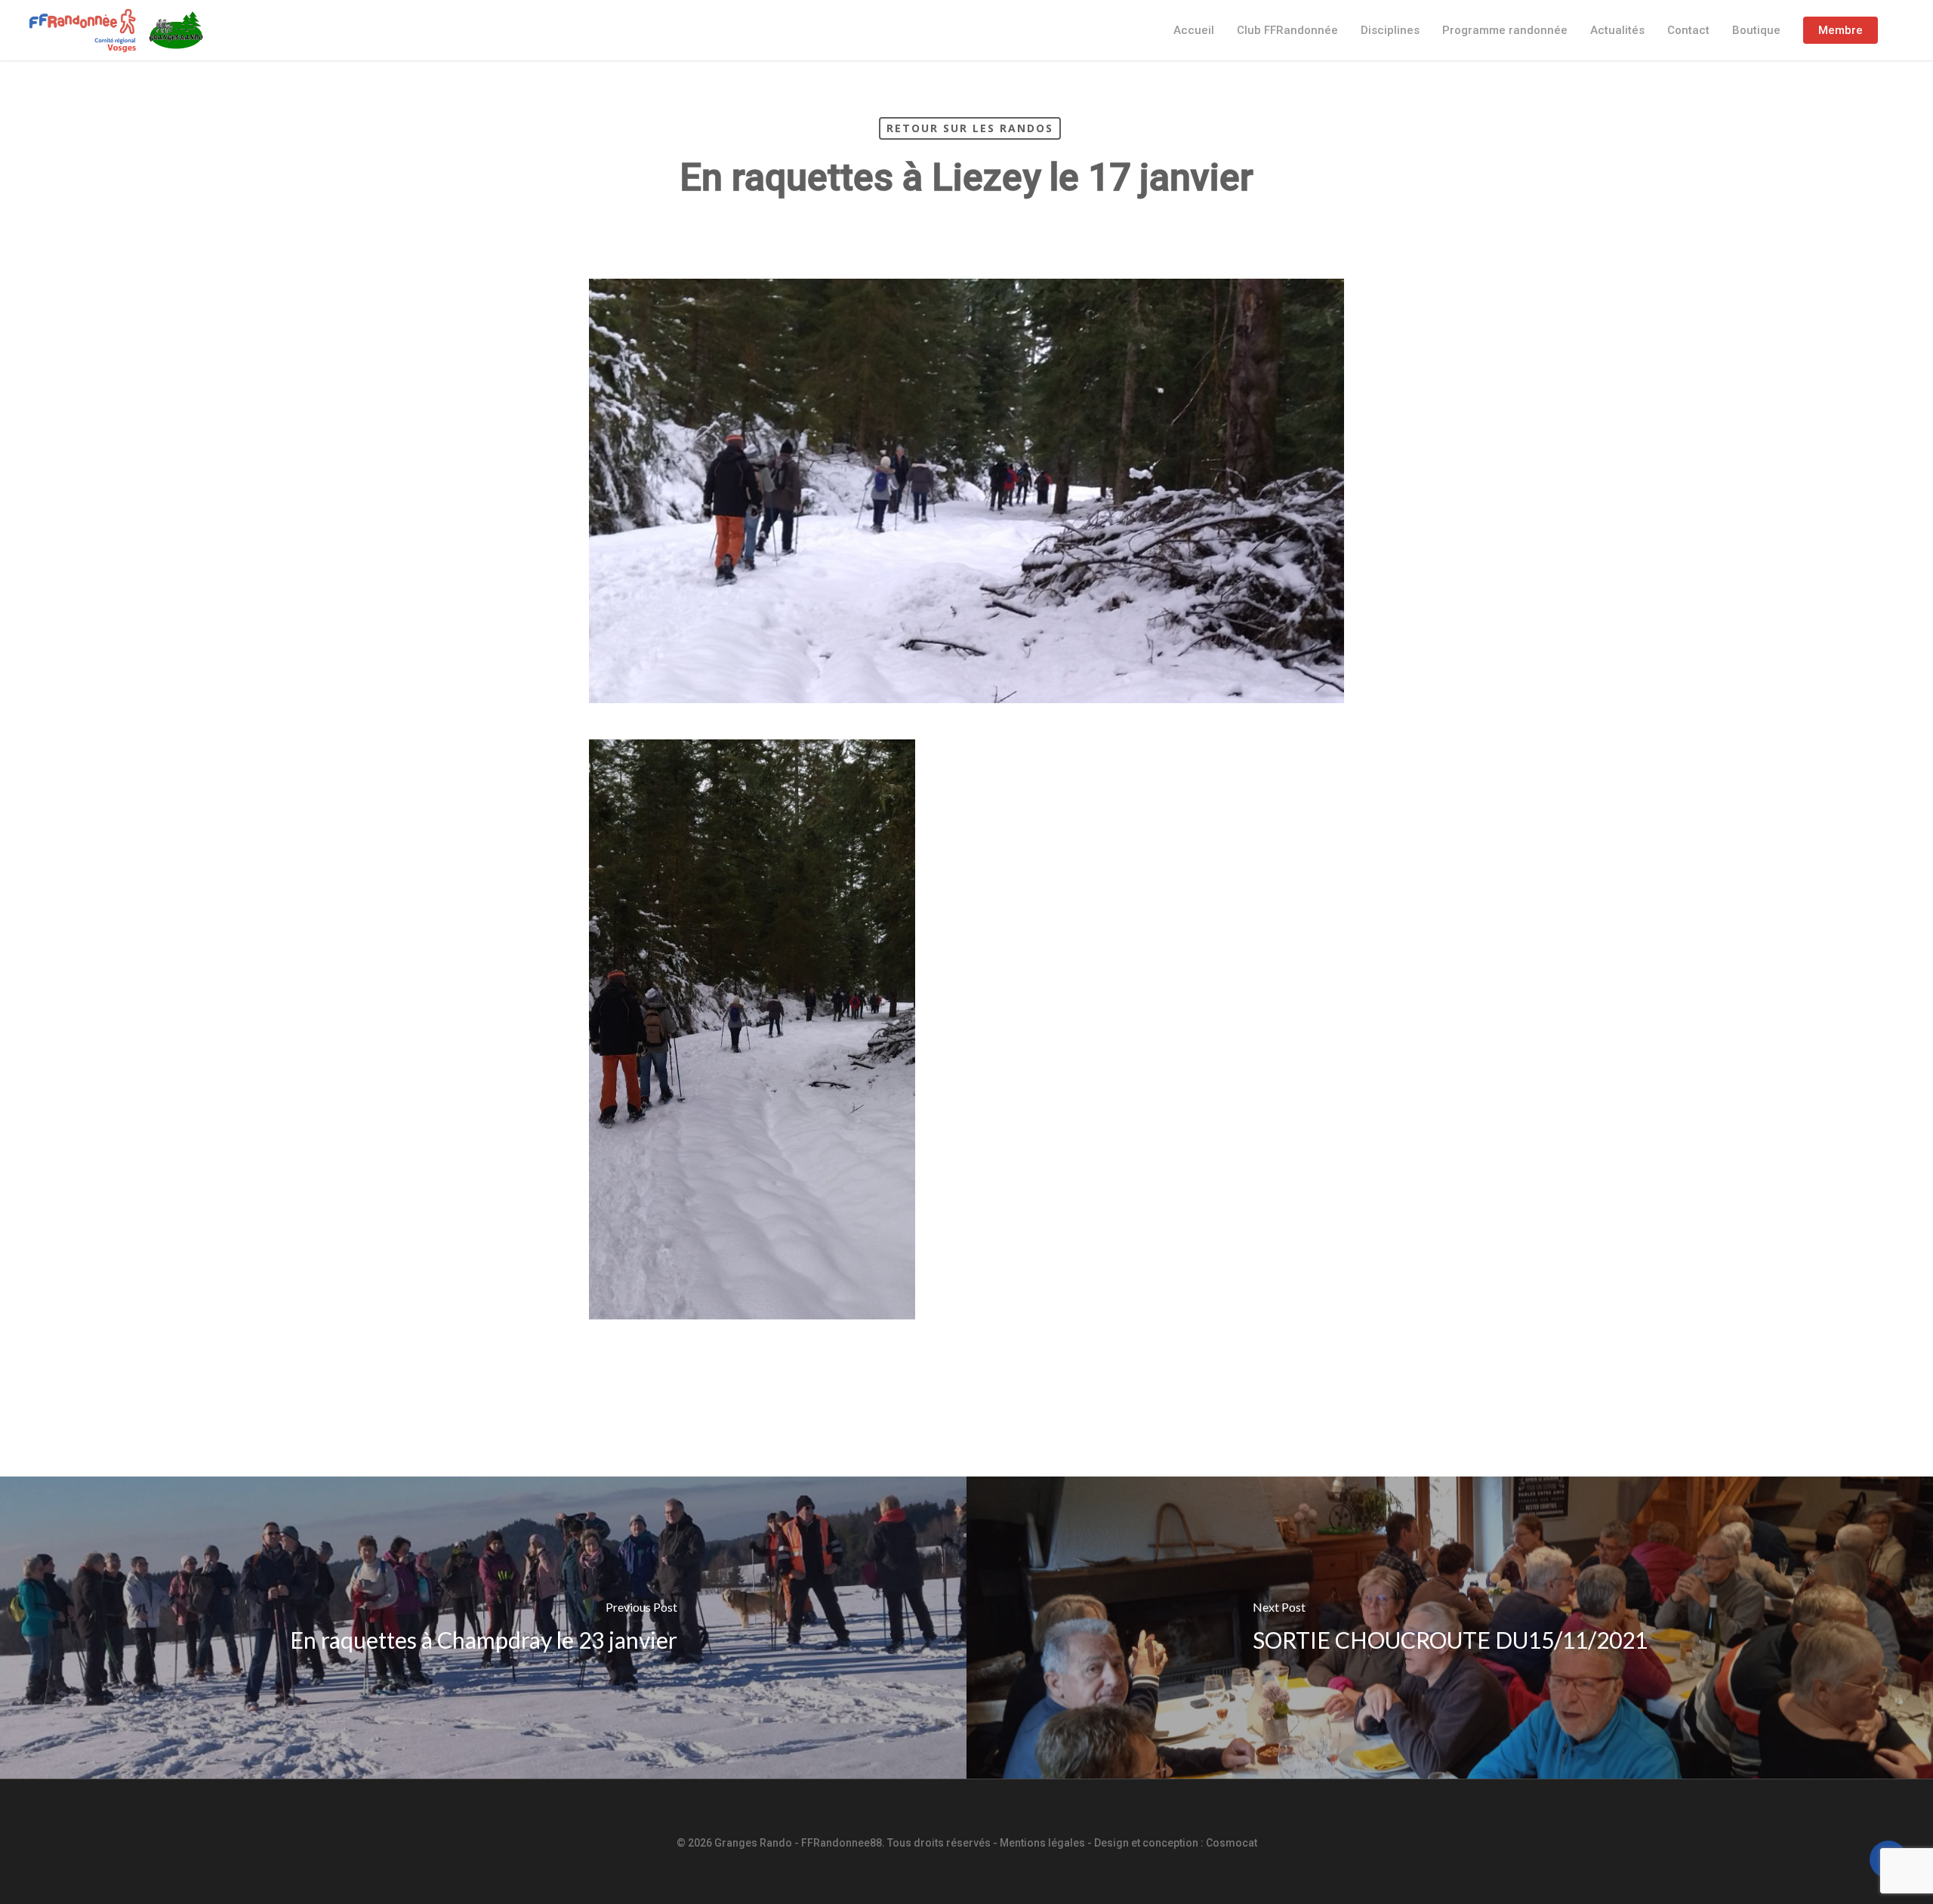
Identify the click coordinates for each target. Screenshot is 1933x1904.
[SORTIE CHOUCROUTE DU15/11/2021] (1450, 1628)
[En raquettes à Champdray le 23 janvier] (483, 1628)
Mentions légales (1042, 1843)
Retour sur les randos (970, 128)
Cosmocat (1232, 1843)
